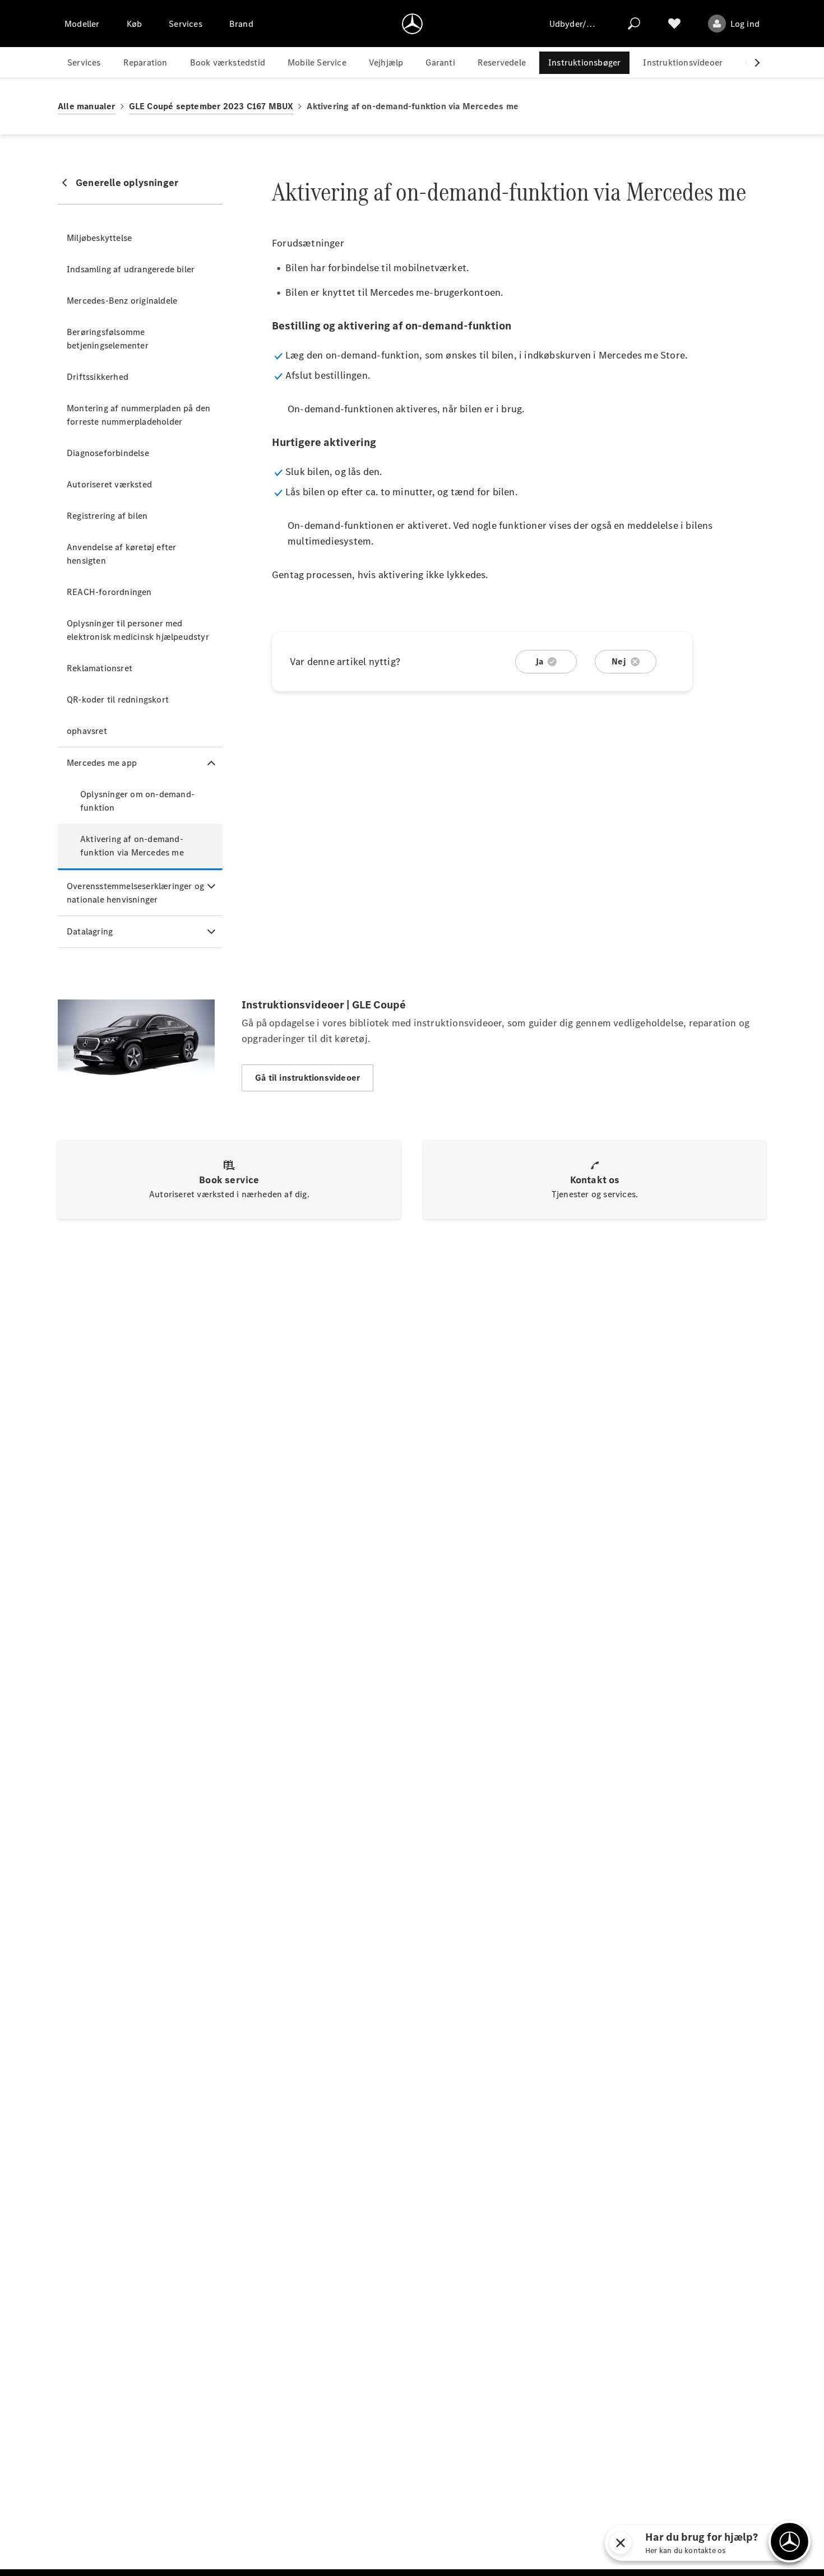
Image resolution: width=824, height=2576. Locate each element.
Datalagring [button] (90, 931)
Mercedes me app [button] (102, 763)
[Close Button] (672, 2543)
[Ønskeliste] (674, 24)
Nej (619, 661)
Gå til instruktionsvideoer (307, 1078)
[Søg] (634, 24)
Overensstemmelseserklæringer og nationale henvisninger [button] (135, 893)
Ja (539, 661)
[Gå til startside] (412, 24)
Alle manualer (87, 106)
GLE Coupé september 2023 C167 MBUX (211, 106)
